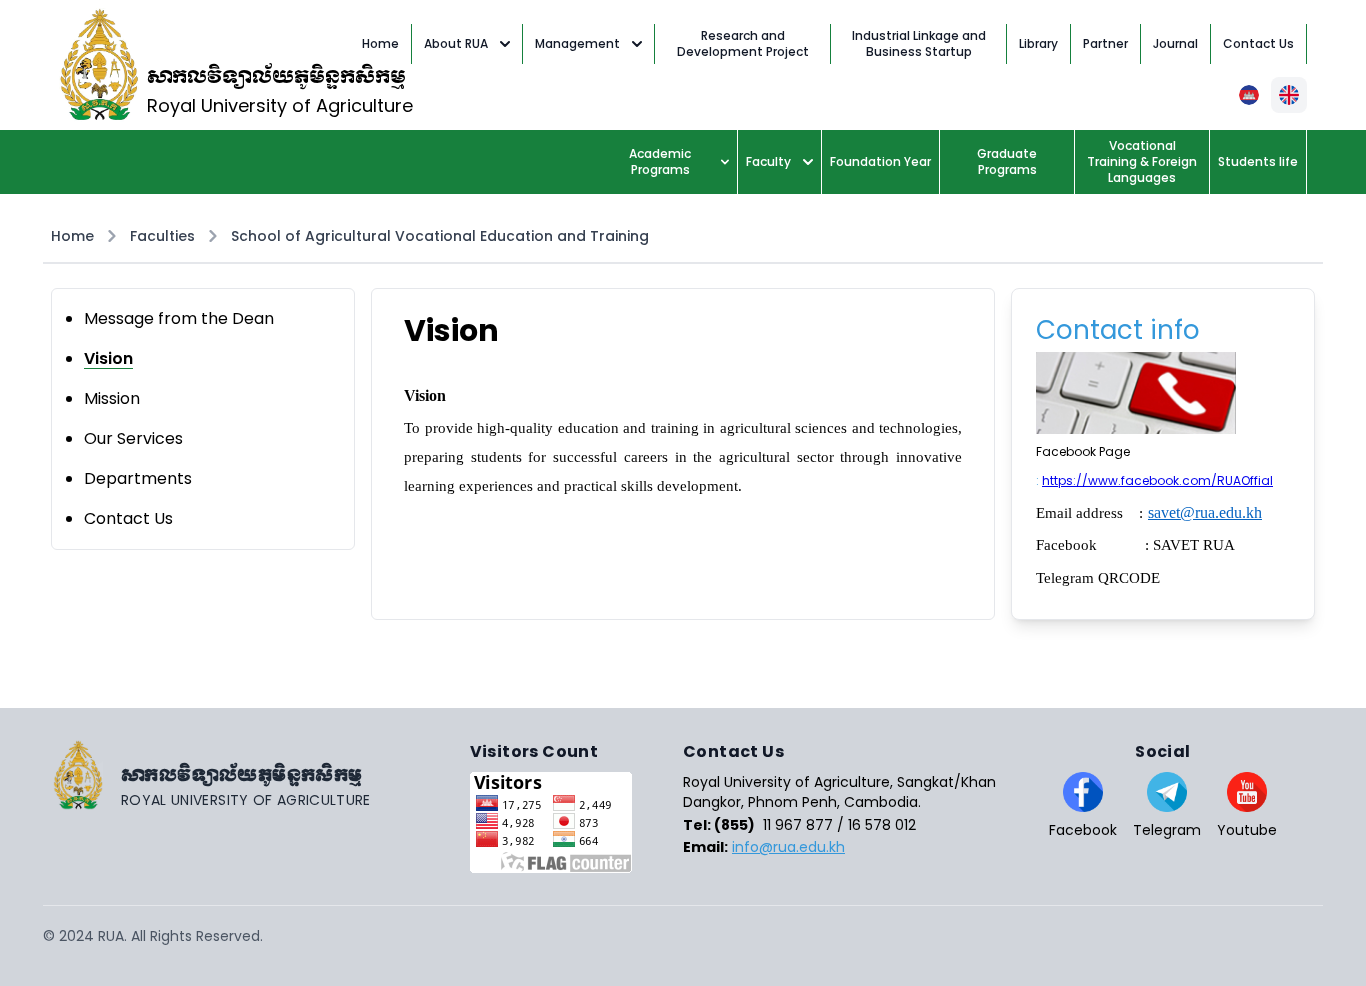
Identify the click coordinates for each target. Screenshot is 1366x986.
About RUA (456, 43)
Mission (112, 398)
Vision (108, 358)
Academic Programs (660, 161)
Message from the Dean (179, 318)
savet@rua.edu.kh (1205, 512)
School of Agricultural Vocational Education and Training (440, 236)
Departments (138, 478)
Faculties (162, 236)
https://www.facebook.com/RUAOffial (1157, 480)
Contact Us (128, 518)
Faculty (768, 161)
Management (577, 43)
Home (72, 236)
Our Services (133, 438)
